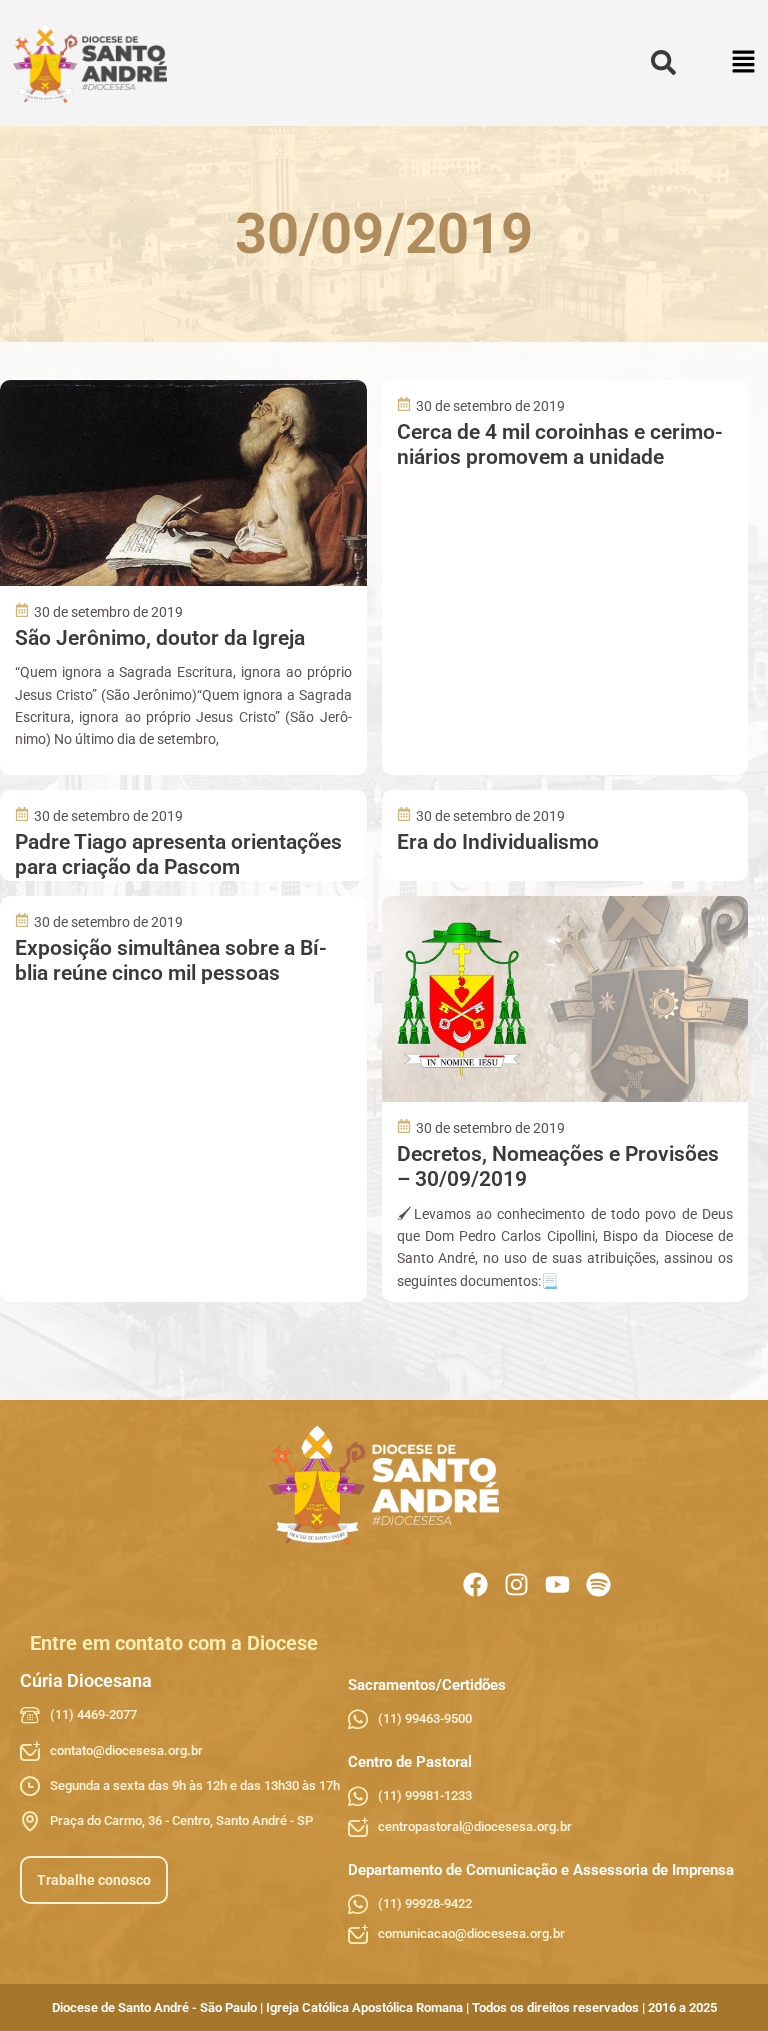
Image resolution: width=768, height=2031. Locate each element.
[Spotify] (598, 1584)
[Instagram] (516, 1584)
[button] (744, 63)
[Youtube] (557, 1584)
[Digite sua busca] (663, 63)
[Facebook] (475, 1584)
